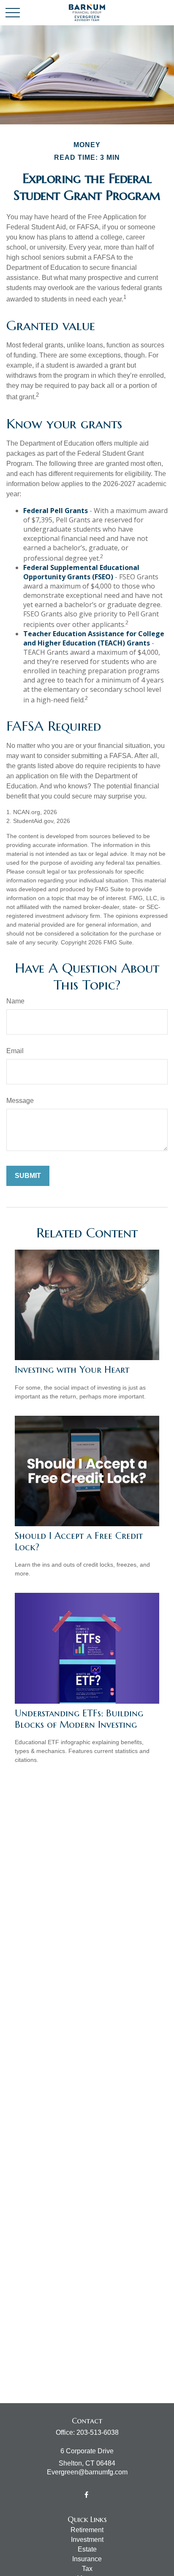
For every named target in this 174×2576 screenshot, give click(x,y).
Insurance (87, 2559)
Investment (87, 2540)
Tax (87, 2569)
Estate (87, 2549)
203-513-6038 (98, 2432)
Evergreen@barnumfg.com (87, 2472)
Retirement (87, 2530)
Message (20, 1101)
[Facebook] (86, 2494)
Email (15, 1051)
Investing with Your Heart (72, 1370)
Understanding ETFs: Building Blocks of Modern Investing (79, 1719)
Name (15, 1001)
